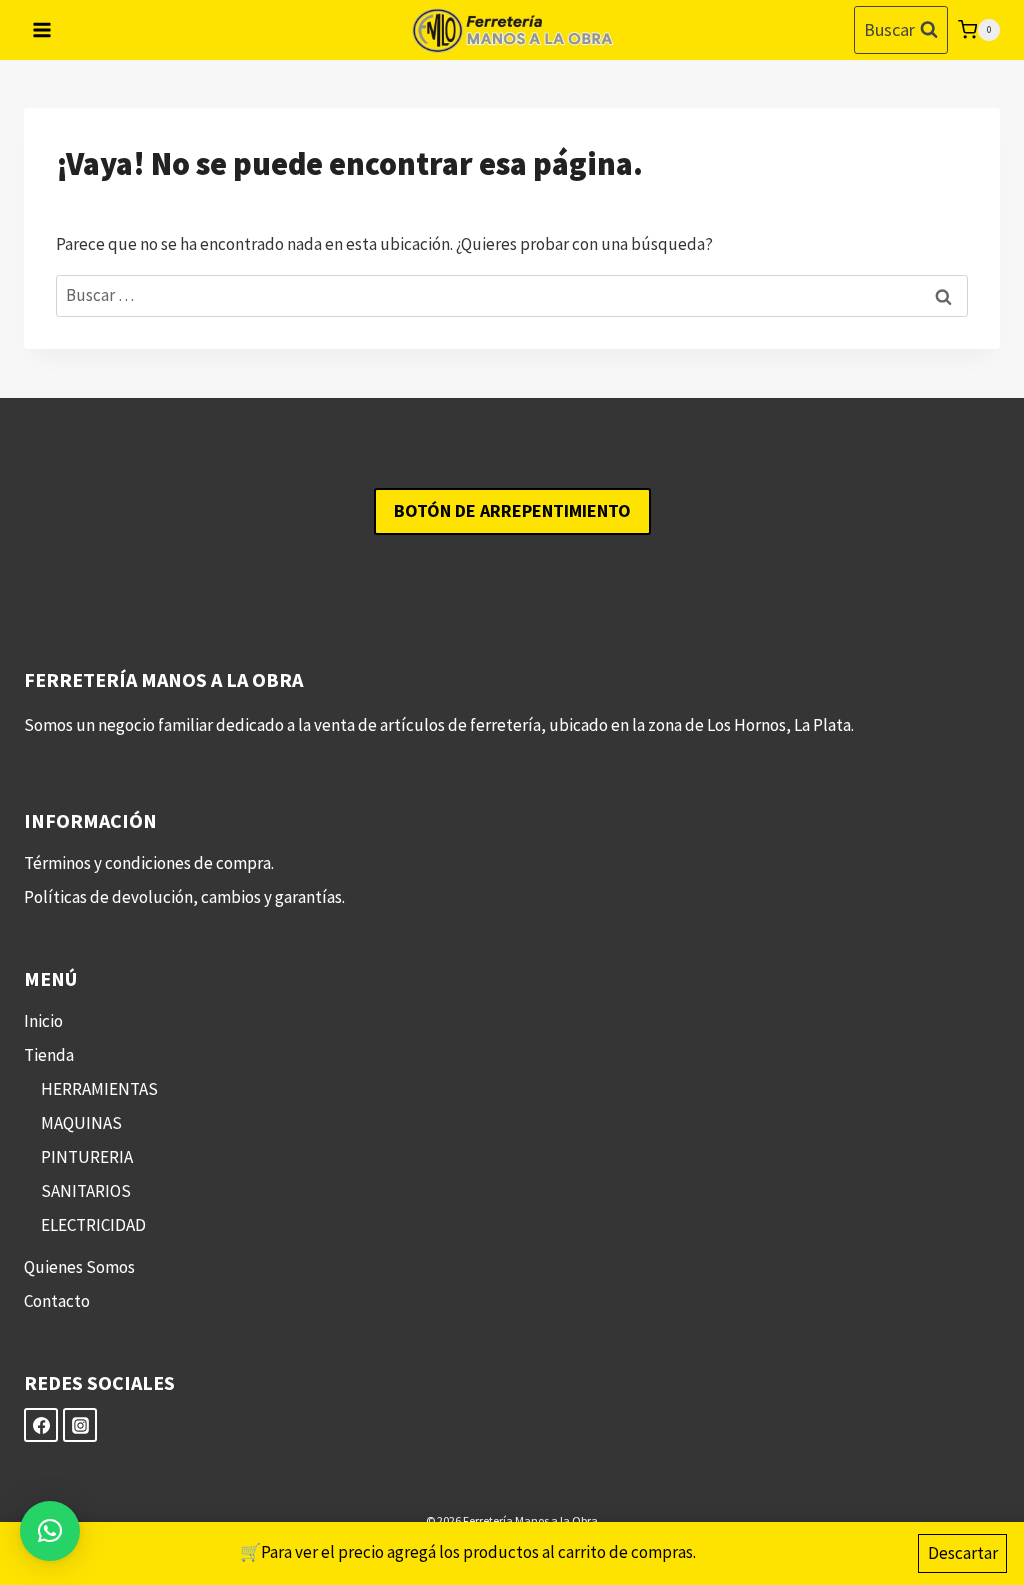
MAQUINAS (81, 1123)
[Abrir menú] (42, 29)
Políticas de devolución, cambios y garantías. (184, 897)
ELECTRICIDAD (93, 1225)
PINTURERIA (87, 1157)
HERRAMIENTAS (99, 1089)
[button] (50, 1531)
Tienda (49, 1055)
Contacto (57, 1301)
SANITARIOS (86, 1191)
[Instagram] (80, 1425)
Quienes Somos (79, 1267)
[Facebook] (41, 1425)
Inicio (43, 1021)
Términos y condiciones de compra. (149, 863)
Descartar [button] (963, 1553)
